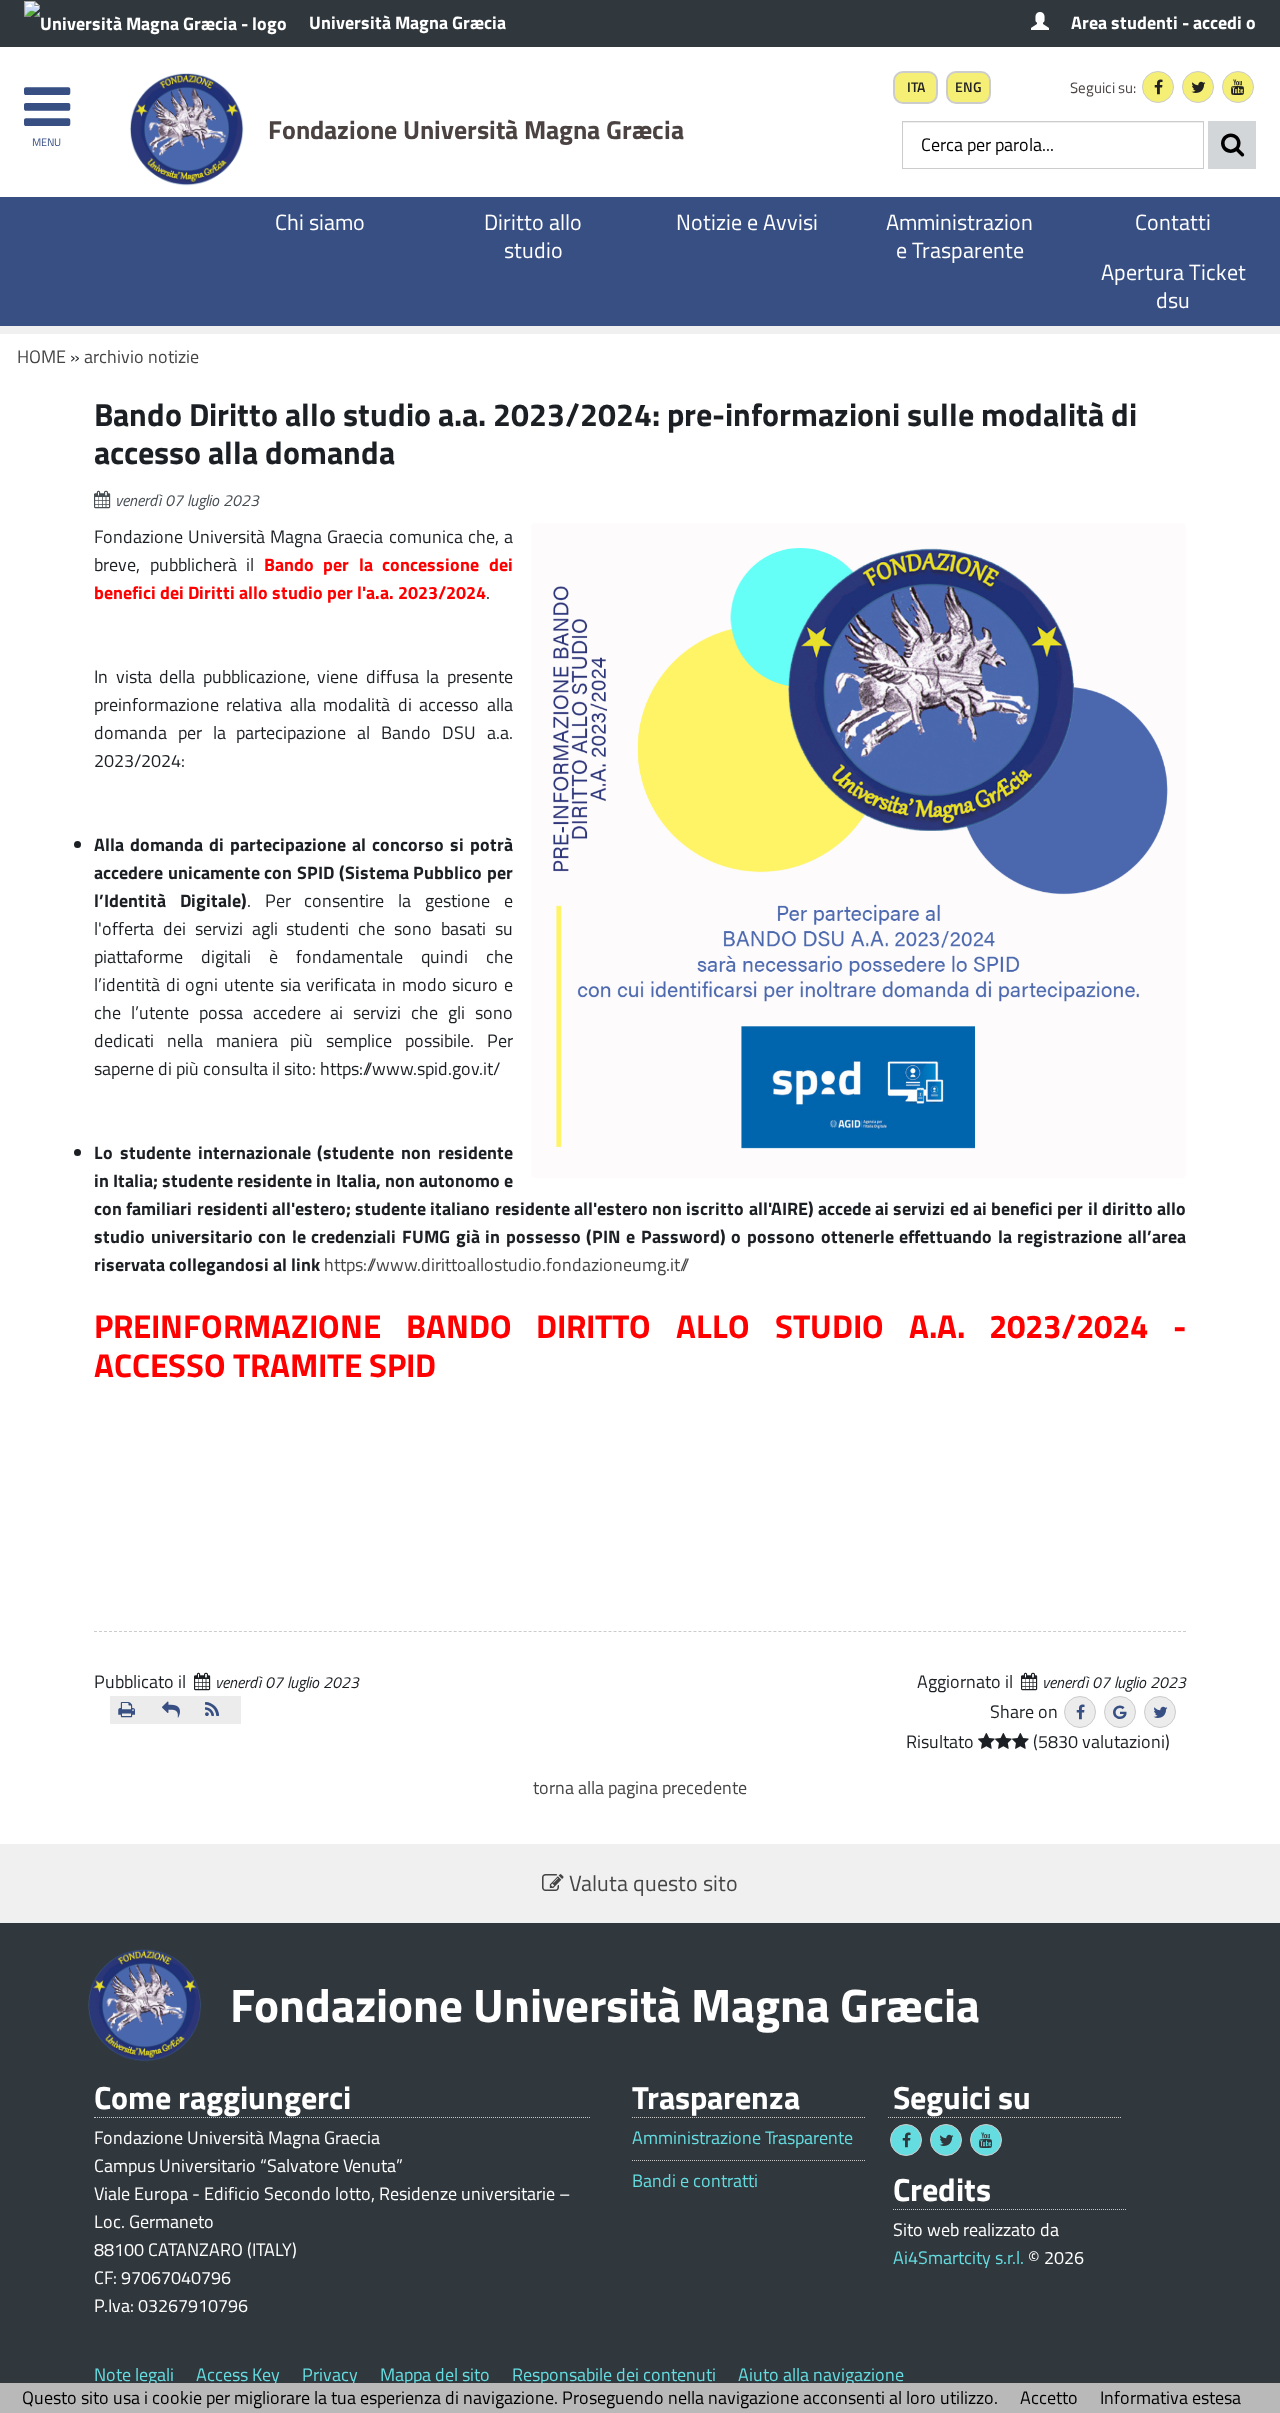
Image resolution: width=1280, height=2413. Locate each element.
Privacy (330, 2374)
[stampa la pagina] (132, 1710)
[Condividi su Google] (1120, 1712)
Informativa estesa (1170, 2397)
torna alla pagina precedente (640, 1787)
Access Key (238, 2374)
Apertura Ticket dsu (1173, 286)
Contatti (1173, 222)
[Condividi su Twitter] (1160, 1712)
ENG (968, 87)
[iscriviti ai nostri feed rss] (219, 1710)
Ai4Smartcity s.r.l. (958, 2257)
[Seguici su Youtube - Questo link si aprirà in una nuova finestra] (1238, 87)
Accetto (1049, 2397)
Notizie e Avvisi (747, 222)
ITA (916, 87)
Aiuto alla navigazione (821, 2374)
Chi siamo (320, 222)
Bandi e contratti (695, 2181)
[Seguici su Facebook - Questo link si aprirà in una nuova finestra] (1158, 87)
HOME (41, 356)
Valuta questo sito (651, 1883)
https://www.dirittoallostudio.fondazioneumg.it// (506, 1264)
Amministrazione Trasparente (959, 236)
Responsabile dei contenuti (614, 2374)
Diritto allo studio (533, 236)
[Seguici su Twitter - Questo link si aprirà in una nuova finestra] (1198, 87)
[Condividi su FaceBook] (1080, 1712)
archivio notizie (141, 356)
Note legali (134, 2374)
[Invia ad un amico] (176, 1710)
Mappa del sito (435, 2374)
